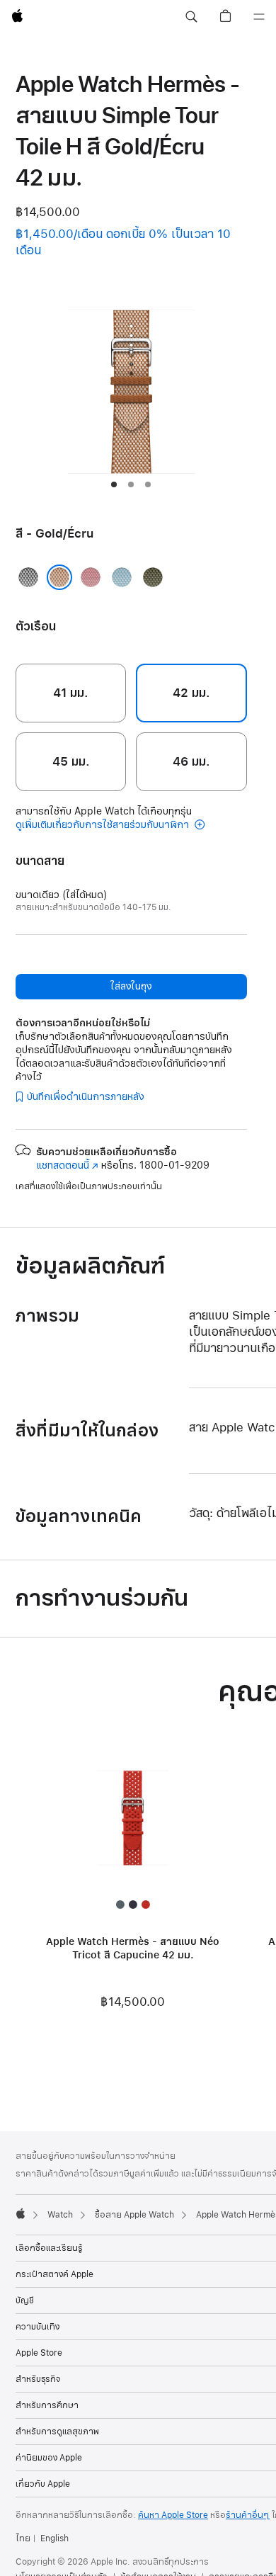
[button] (191, 17)
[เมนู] (259, 17)
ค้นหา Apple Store (173, 2515)
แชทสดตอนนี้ (67, 1165)
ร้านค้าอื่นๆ (248, 2515)
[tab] (114, 484)
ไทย (23, 2538)
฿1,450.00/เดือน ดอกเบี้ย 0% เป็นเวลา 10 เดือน (123, 242)
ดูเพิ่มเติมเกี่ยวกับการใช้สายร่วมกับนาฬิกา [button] (104, 825)
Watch (60, 2215)
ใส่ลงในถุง (131, 986)
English (54, 2538)
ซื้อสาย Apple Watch (134, 2215)
